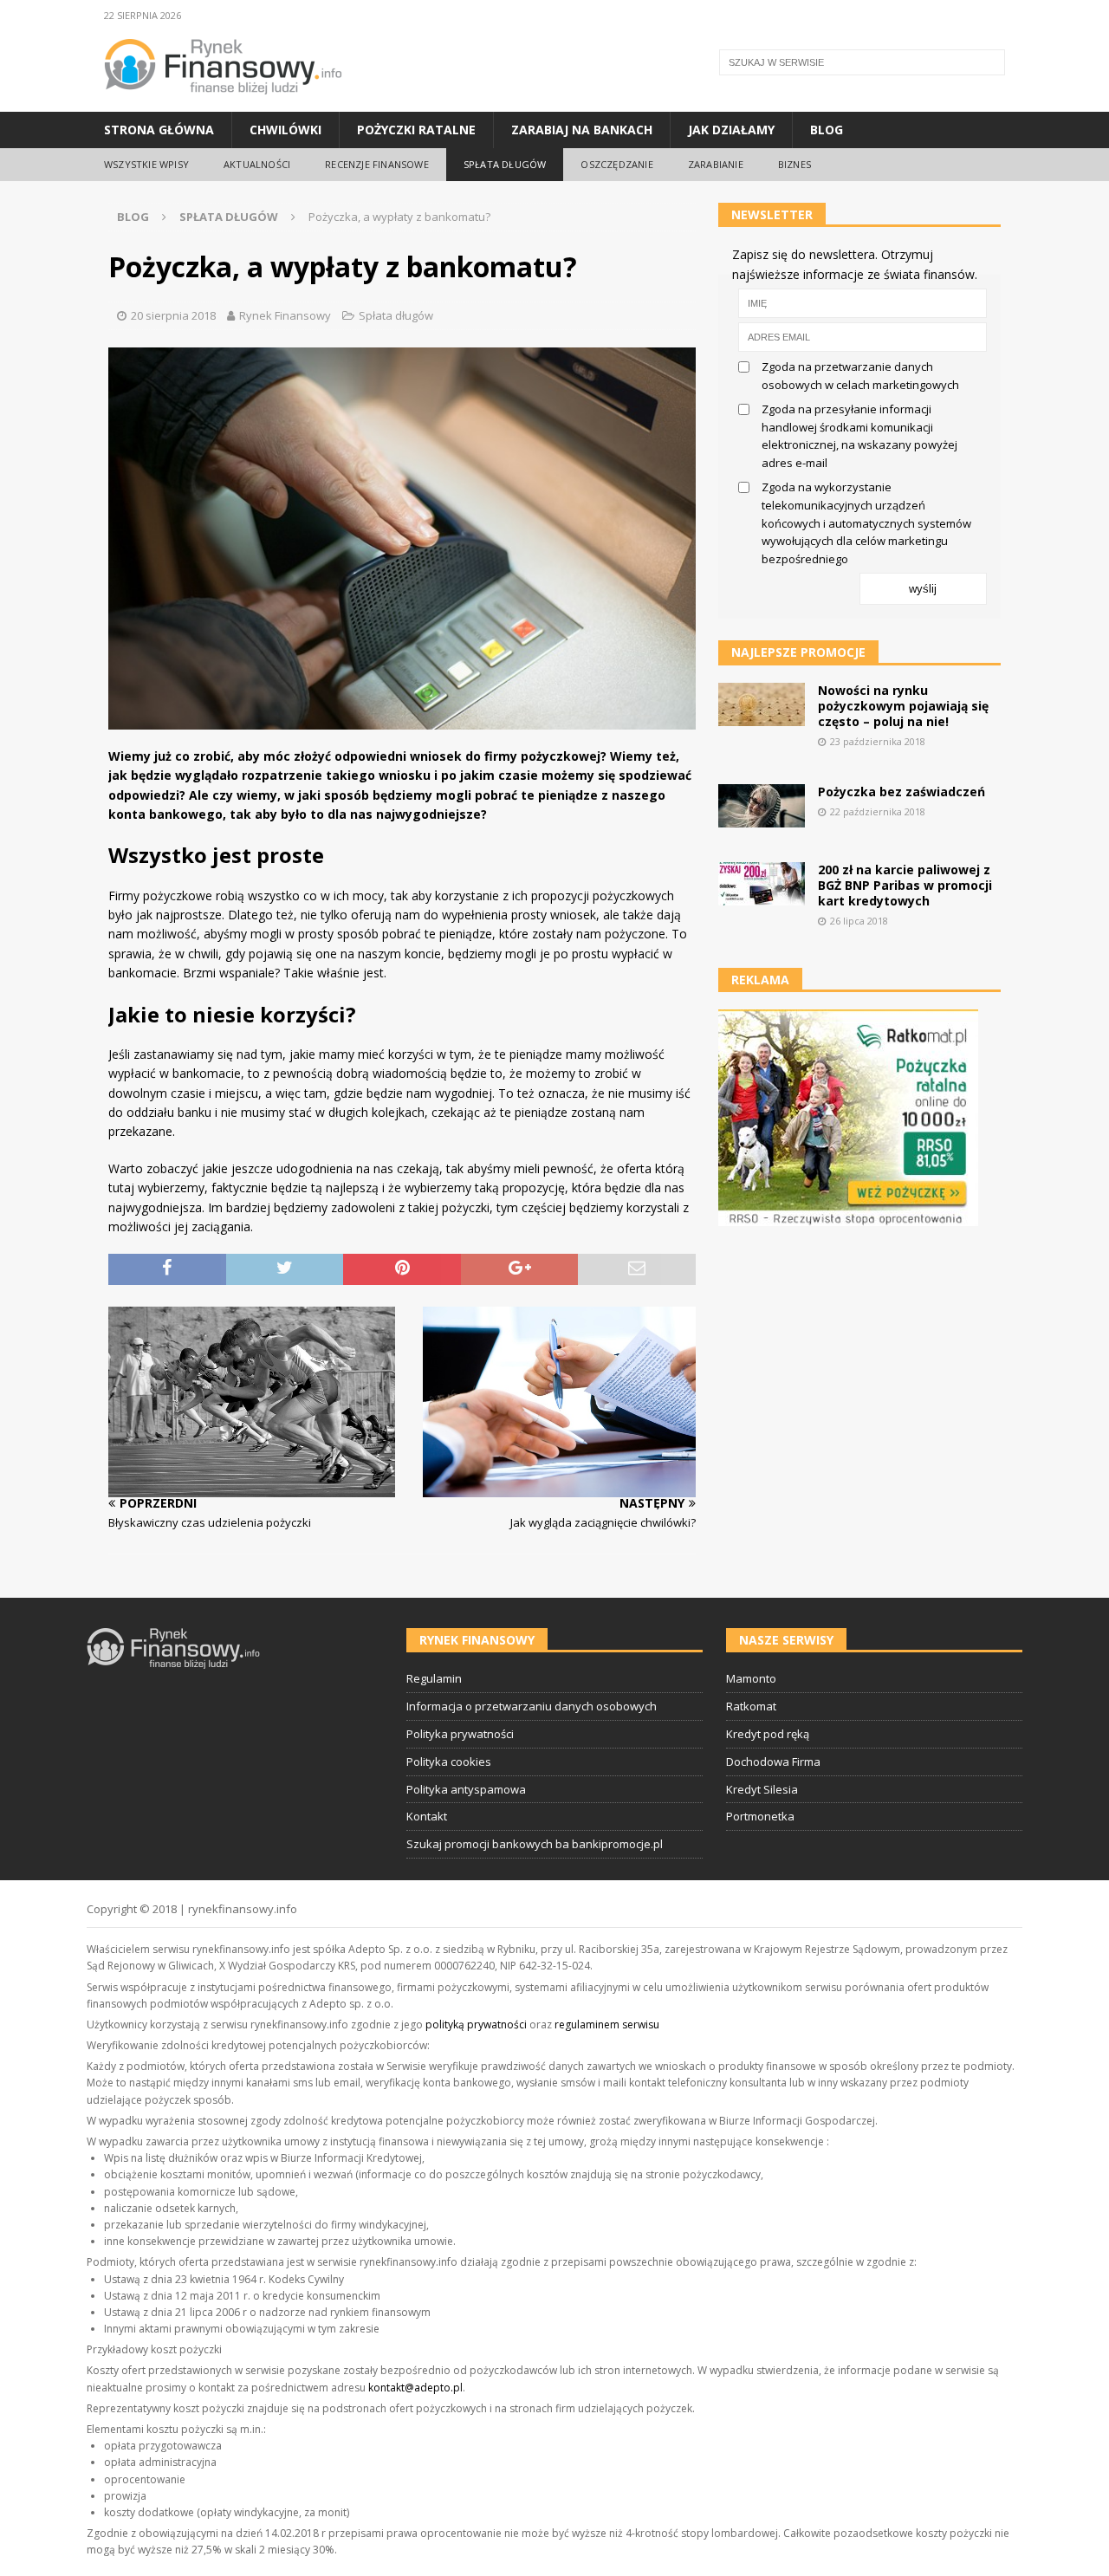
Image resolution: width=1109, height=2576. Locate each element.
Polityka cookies (449, 1762)
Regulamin (434, 1678)
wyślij (923, 589)
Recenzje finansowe (377, 164)
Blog (827, 130)
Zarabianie (716, 164)
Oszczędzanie (616, 164)
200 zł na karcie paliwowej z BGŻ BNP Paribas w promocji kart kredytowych (905, 885)
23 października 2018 (878, 741)
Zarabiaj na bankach (582, 130)
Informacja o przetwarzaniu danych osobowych (532, 1706)
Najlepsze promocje (798, 652)
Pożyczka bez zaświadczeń (901, 792)
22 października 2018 (878, 811)
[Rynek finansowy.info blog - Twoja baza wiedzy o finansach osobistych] (223, 102)
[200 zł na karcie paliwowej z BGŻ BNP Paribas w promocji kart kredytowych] (762, 884)
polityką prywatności (476, 2024)
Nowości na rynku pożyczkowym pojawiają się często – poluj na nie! (903, 706)
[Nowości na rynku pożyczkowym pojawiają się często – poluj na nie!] (762, 704)
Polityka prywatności (460, 1734)
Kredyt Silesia (762, 1789)
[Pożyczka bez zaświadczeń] (762, 806)
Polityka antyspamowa (466, 1789)
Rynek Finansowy (285, 315)
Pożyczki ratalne (416, 130)
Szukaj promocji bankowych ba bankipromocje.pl (535, 1844)
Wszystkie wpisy (146, 164)
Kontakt (427, 1816)
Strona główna (159, 130)
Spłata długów (505, 164)
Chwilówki (285, 130)
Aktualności (257, 164)
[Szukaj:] (862, 62)
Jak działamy (731, 130)
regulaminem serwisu (607, 2024)
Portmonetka (760, 1816)
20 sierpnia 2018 (173, 315)
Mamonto (751, 1678)
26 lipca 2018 (859, 921)
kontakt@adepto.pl (415, 2388)
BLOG (133, 217)
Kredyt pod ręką (768, 1734)
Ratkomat (751, 1706)
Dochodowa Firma (773, 1762)
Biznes (794, 164)
